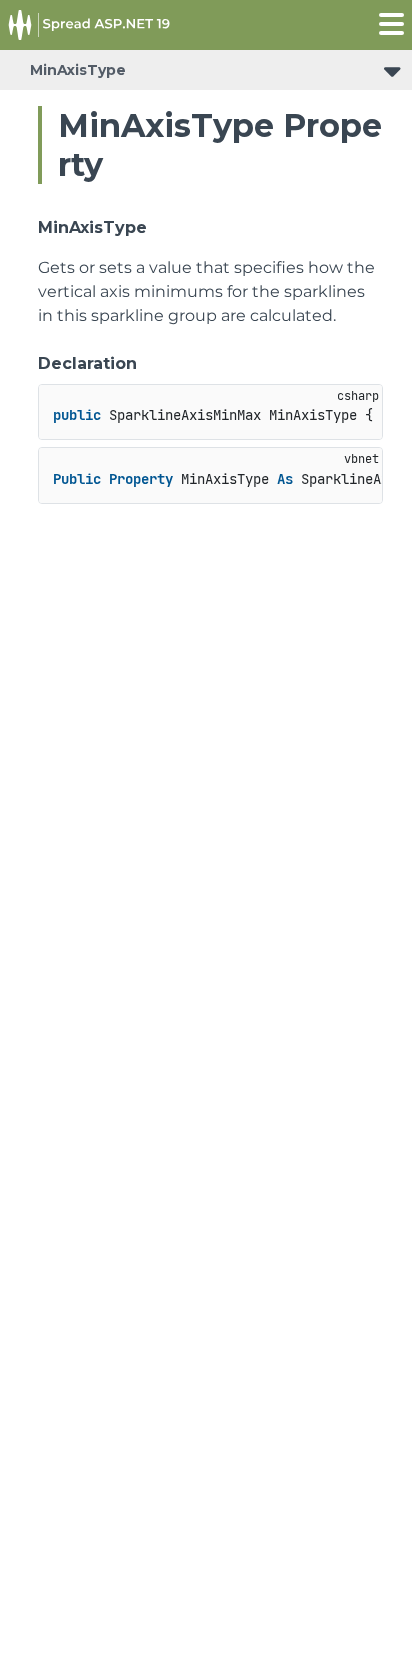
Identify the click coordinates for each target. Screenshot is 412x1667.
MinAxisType (78, 70)
